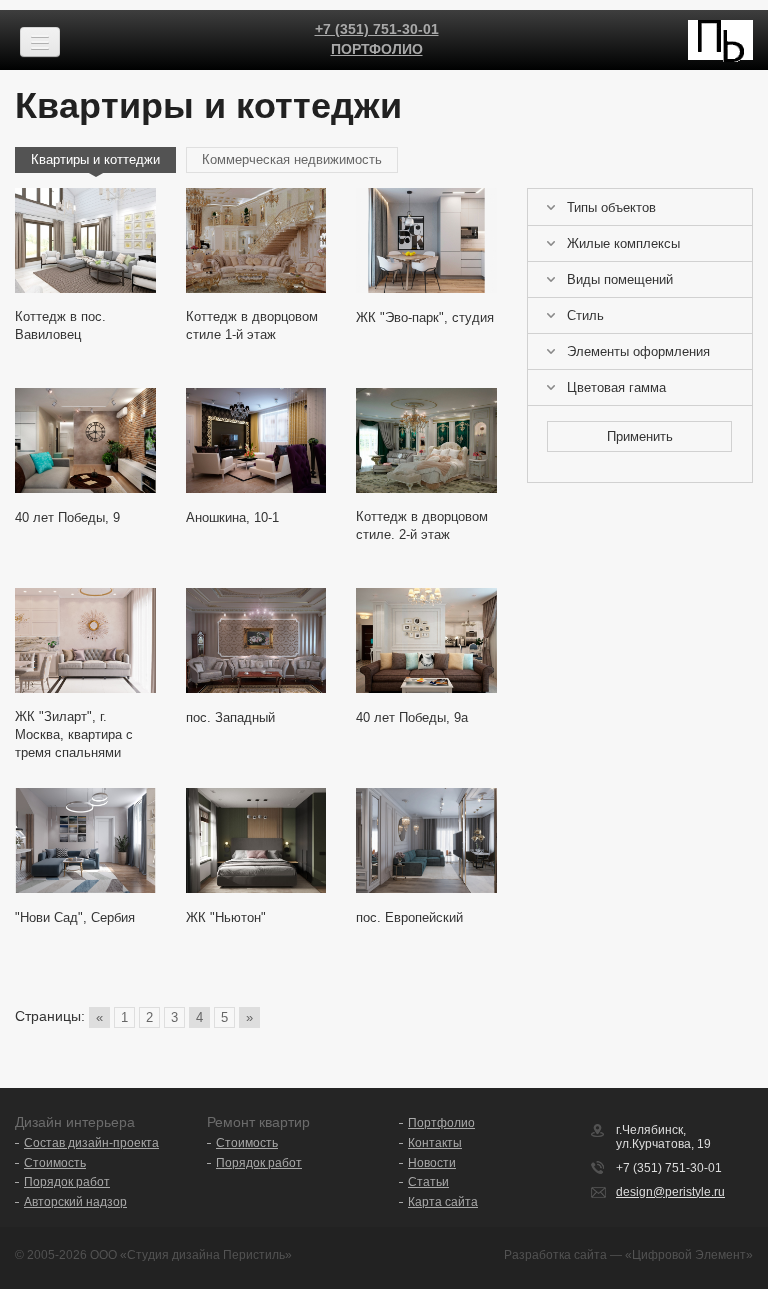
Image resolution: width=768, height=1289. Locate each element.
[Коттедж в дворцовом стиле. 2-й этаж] (426, 440)
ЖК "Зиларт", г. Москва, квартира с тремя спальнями (74, 734)
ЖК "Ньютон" (226, 917)
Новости (432, 1163)
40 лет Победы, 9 (67, 517)
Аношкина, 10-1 (232, 517)
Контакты (435, 1143)
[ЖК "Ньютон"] (256, 840)
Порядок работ (67, 1182)
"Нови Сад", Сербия (75, 917)
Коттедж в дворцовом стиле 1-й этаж (252, 325)
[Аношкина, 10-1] (256, 440)
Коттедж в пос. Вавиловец (60, 325)
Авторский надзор (75, 1202)
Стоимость (55, 1163)
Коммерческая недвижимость (292, 159)
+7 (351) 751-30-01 (377, 29)
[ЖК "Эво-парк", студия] (426, 240)
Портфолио (377, 49)
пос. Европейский (409, 917)
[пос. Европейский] (426, 840)
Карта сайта (443, 1202)
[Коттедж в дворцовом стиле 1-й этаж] (256, 240)
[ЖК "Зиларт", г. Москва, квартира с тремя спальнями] (85, 640)
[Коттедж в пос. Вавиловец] (85, 240)
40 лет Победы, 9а (412, 717)
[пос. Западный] (256, 640)
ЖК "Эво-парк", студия (425, 317)
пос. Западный (230, 717)
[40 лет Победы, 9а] (426, 640)
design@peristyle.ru (670, 1192)
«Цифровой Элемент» (689, 1255)
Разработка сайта (555, 1255)
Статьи (428, 1182)
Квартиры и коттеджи (95, 159)
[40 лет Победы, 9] (85, 440)
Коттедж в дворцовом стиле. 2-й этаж (422, 525)
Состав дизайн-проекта (91, 1143)
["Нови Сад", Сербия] (85, 840)
